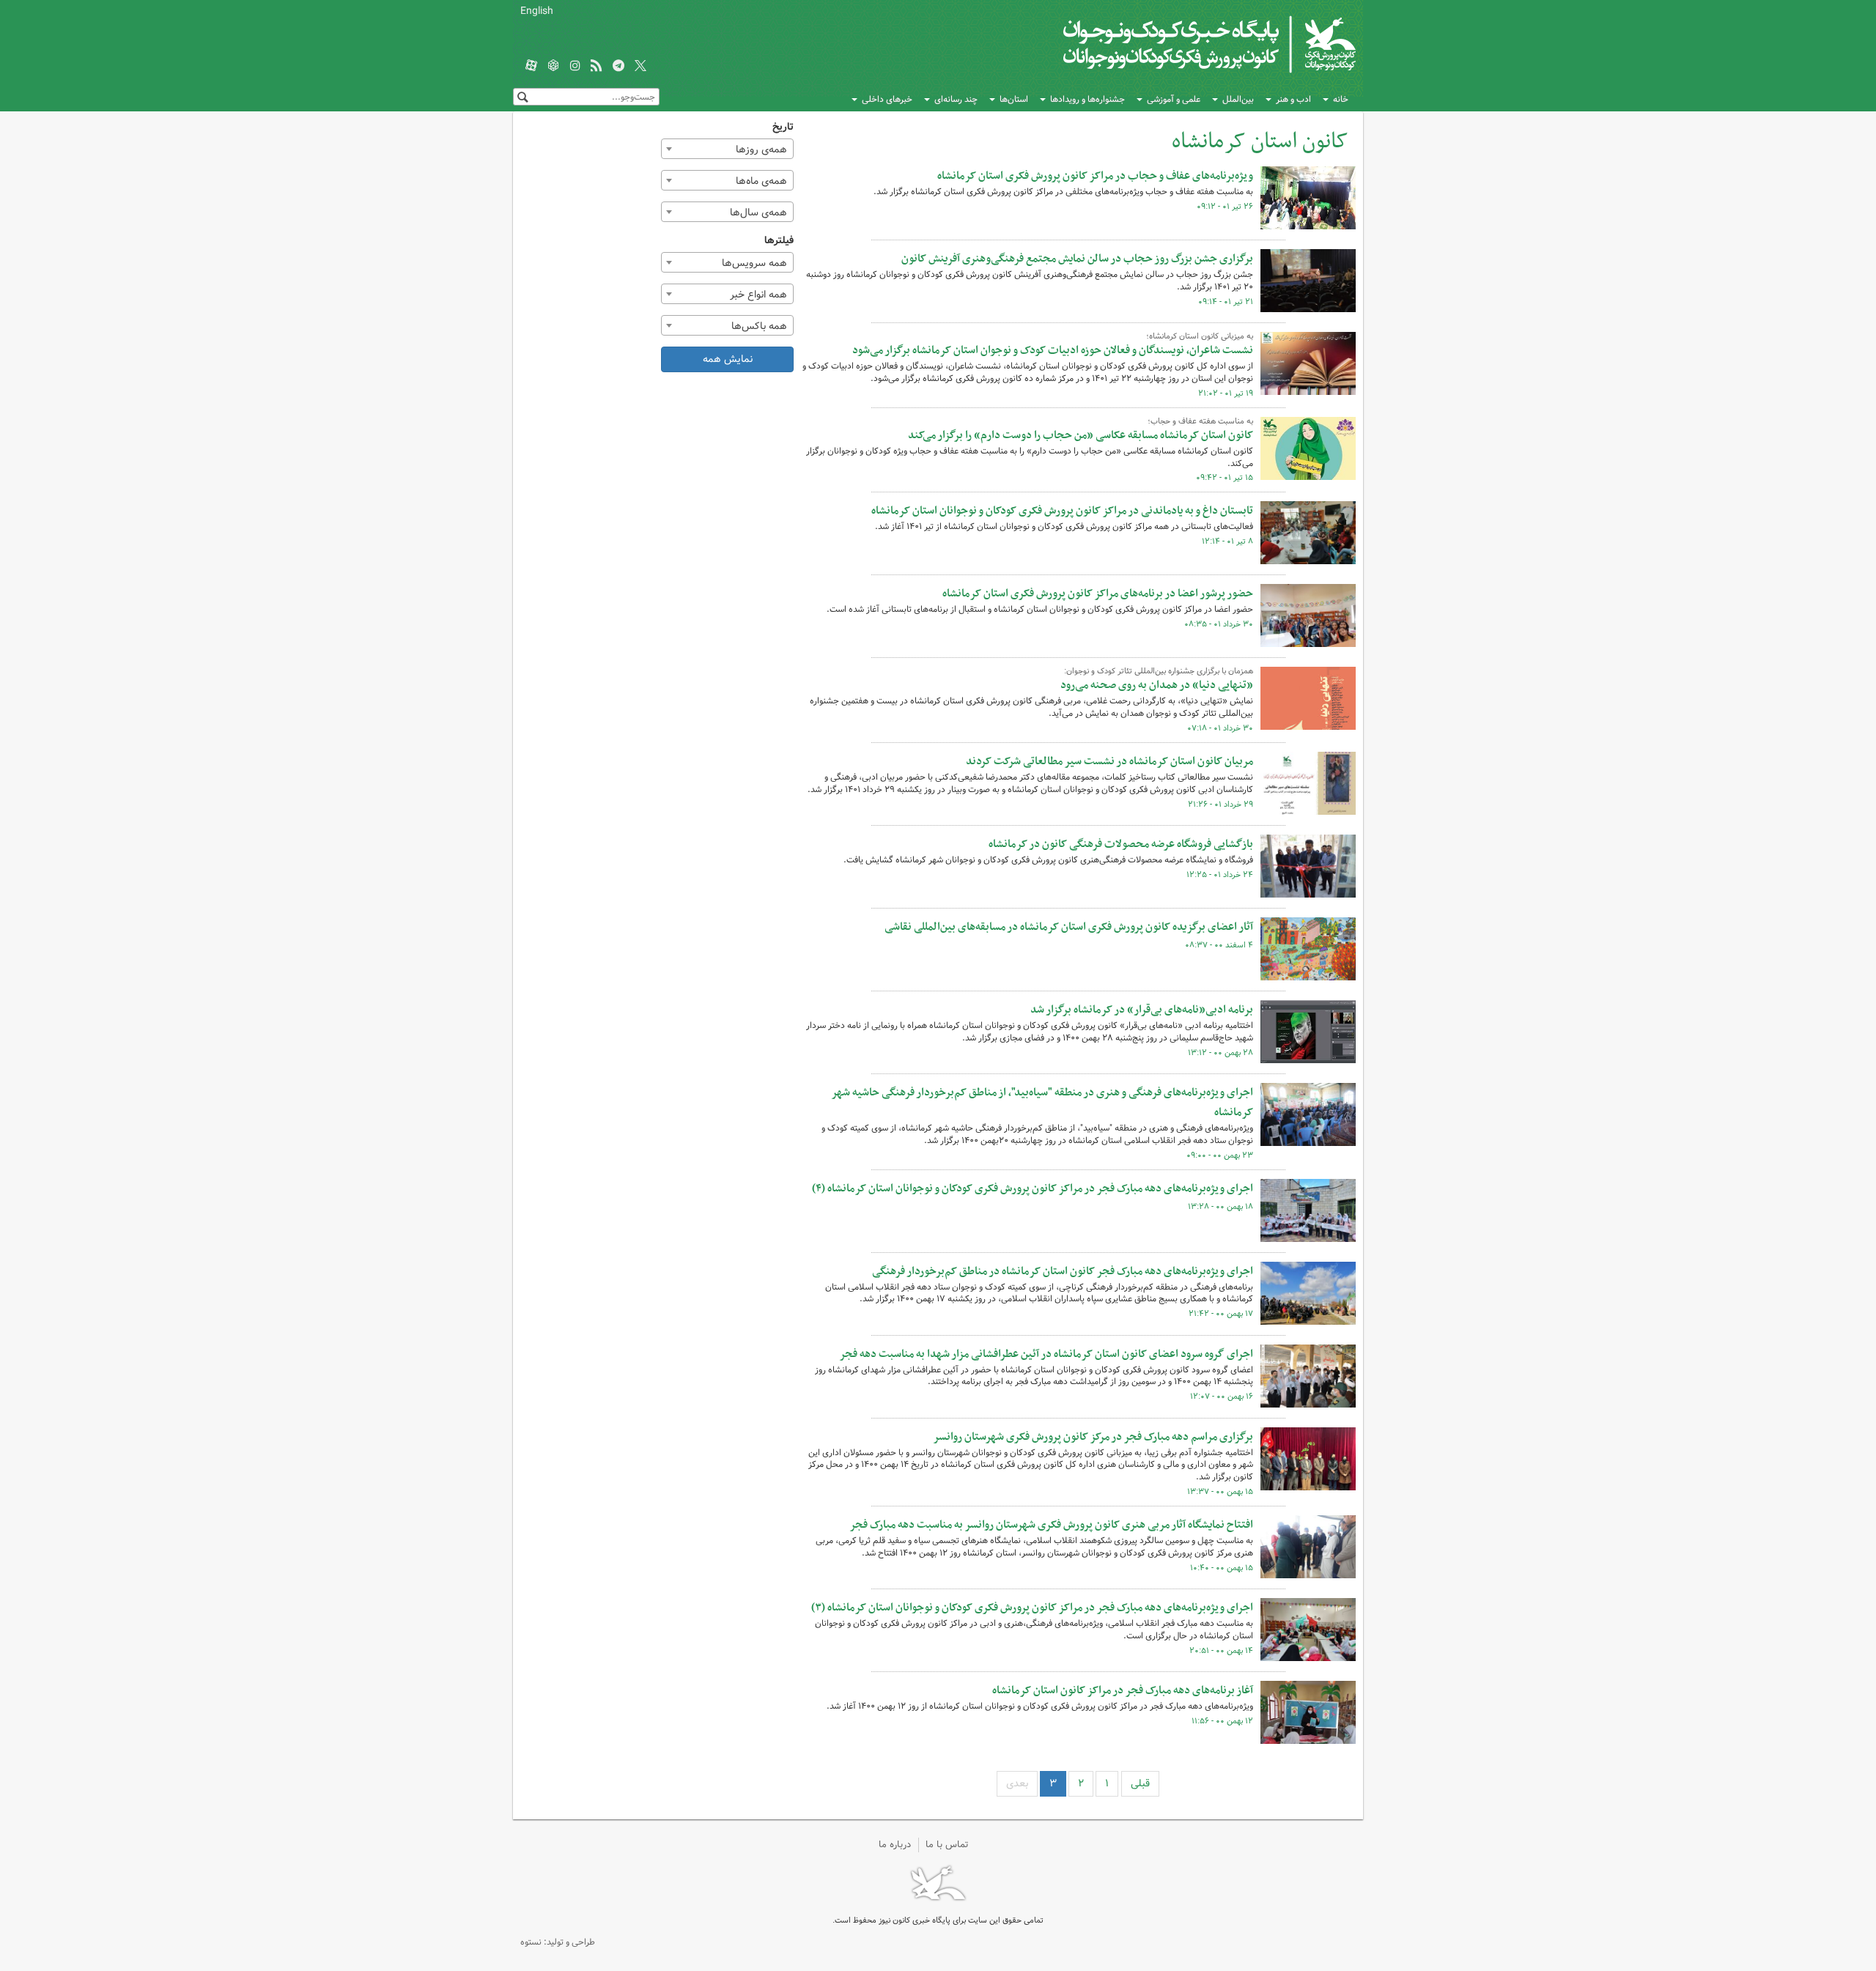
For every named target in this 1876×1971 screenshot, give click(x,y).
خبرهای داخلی (887, 99)
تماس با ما (947, 1845)
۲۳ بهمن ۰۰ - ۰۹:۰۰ (1220, 1155)
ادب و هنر (1293, 99)
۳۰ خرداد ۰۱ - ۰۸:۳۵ (1219, 624)
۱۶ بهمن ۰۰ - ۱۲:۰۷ (1222, 1397)
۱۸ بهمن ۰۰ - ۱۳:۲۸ (1220, 1207)
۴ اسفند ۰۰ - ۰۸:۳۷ (1219, 945)
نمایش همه (728, 359)
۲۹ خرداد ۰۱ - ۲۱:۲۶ (1220, 805)
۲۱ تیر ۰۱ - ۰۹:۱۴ (1226, 302)
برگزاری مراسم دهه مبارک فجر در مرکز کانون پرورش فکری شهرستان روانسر (1093, 1437)
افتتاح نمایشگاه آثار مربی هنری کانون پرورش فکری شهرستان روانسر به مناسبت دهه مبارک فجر (1051, 1525)
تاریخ (783, 127)
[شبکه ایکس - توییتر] (640, 67)
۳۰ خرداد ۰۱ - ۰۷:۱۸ (1220, 728)
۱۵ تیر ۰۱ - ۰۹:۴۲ (1225, 478)
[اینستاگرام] (575, 67)
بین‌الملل (1238, 99)
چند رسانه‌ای (956, 99)
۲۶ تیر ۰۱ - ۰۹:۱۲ (1225, 207)
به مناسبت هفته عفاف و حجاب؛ (1200, 421)
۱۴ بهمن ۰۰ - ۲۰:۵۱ (1221, 1651)
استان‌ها (1014, 99)
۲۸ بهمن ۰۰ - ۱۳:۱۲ (1220, 1053)
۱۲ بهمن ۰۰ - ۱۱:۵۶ (1222, 1721)
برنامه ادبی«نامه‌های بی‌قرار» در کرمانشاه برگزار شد (1142, 1010)
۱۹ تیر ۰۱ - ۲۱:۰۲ (1226, 393)
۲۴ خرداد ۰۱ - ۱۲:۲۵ (1220, 875)
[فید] (597, 67)
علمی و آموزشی (1174, 99)
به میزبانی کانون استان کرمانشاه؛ (1200, 336)
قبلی (1140, 1783)
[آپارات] (531, 67)
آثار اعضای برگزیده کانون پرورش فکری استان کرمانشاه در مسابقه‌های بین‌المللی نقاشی (1069, 927)
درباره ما (895, 1845)
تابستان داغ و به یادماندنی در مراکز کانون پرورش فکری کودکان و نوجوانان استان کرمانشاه (1062, 511)
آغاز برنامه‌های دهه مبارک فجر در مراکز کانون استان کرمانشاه (1123, 1690)
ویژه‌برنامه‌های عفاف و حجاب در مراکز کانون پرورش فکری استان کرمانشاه (1095, 176)
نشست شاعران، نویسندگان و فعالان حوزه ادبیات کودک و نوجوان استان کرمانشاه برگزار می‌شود (1053, 350)
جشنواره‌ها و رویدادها (1087, 99)
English (537, 11)
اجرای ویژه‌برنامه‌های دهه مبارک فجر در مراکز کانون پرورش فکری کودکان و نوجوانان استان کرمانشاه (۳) (1032, 1608)
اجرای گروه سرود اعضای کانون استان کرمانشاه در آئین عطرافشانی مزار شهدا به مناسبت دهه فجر (1046, 1354)
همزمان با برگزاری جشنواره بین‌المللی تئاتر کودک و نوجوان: (1159, 671)
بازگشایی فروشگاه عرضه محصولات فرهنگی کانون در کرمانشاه (1121, 844)
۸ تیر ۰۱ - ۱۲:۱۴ (1227, 541)
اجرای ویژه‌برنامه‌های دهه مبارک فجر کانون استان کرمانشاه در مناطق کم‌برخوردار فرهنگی (1063, 1271)
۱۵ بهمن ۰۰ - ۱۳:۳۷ (1220, 1492)
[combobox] (728, 149)
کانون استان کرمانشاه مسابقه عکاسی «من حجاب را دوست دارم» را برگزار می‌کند (1081, 435)
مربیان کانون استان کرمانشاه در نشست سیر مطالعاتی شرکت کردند (1109, 761)
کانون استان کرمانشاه (1260, 142)
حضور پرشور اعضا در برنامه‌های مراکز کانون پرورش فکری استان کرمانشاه (1098, 593)
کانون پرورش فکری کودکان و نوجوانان (1184, 44)
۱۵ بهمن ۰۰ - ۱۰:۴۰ (1222, 1568)
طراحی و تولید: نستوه (558, 1942)
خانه (1341, 99)
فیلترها (779, 241)
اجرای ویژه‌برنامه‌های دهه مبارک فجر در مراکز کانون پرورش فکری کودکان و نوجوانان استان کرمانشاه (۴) (1033, 1188)
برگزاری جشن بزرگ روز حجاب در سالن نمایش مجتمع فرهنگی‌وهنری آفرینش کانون (1077, 259)
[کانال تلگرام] (618, 67)
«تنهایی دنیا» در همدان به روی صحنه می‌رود (1157, 685)
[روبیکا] (553, 67)
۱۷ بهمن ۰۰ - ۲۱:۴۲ (1221, 1314)
